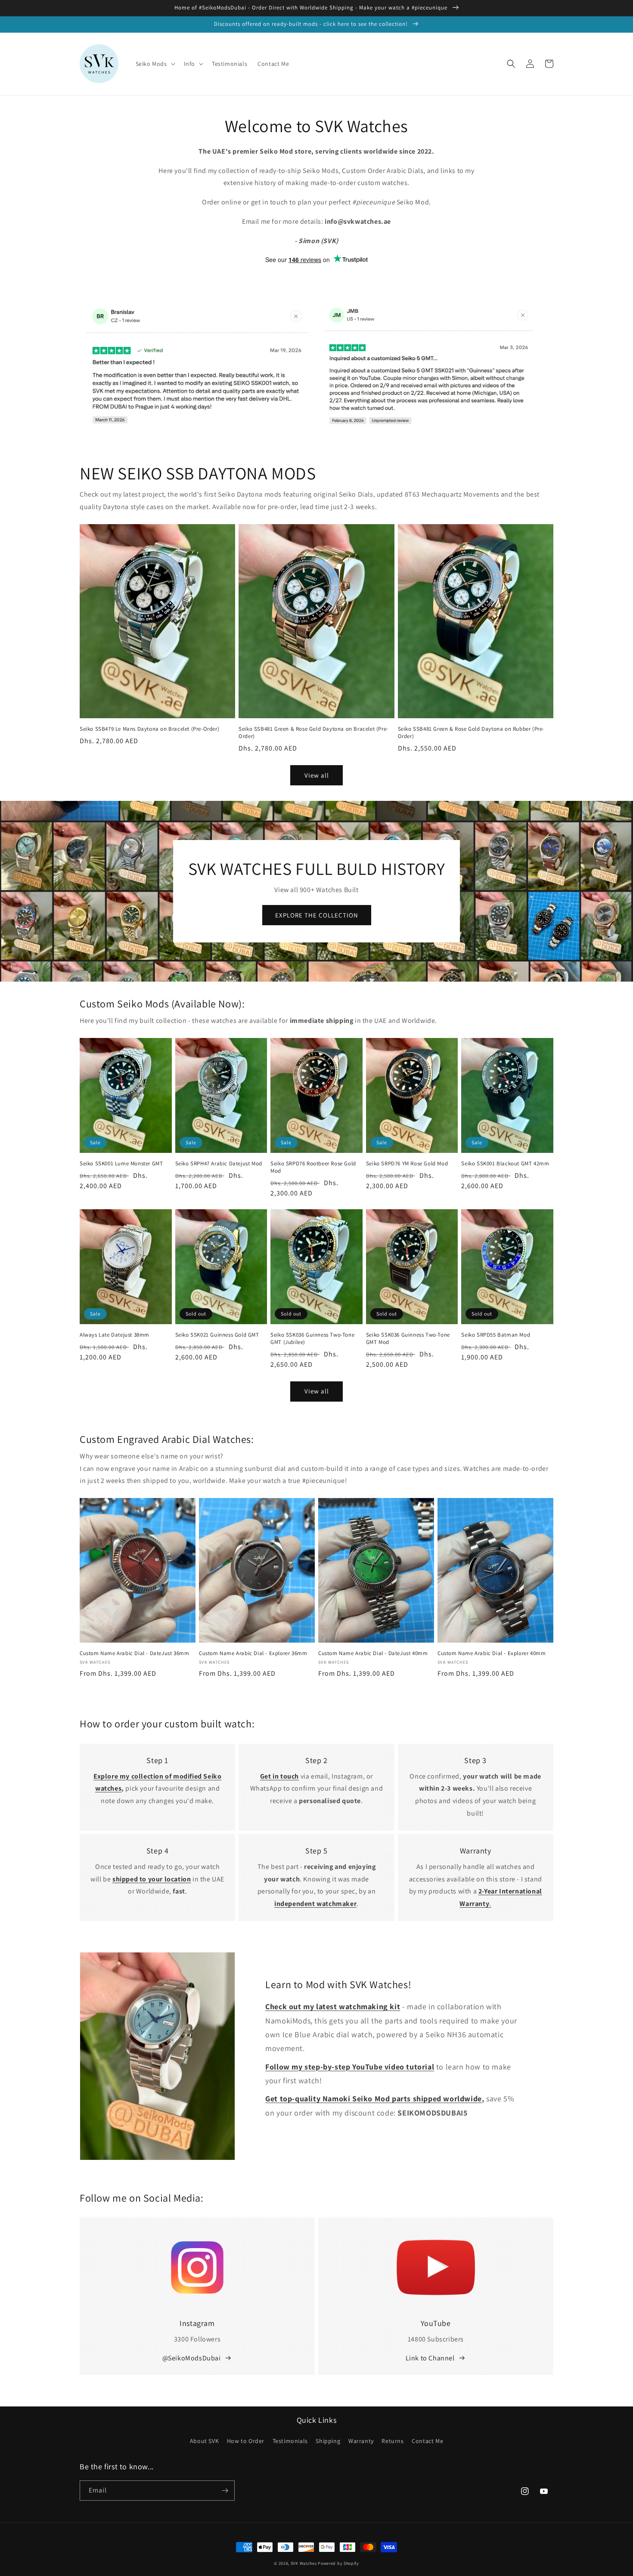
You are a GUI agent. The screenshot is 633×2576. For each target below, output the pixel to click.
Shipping (328, 2441)
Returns (393, 2441)
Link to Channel (430, 2358)
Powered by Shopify (338, 2563)
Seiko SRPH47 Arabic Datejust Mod (219, 1164)
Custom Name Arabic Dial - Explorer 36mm (253, 1653)
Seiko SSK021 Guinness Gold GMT (217, 1335)
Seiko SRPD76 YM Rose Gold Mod (407, 1164)
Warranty (361, 2441)
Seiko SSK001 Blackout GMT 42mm (505, 1164)
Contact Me (427, 2441)
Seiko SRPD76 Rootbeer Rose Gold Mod (313, 1167)
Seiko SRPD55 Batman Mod (496, 1335)
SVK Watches (304, 2563)
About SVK (204, 2441)
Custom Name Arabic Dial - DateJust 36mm (134, 1653)
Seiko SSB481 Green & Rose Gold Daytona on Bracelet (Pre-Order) (313, 733)
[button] (155, 64)
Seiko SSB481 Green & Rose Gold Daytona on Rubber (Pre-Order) (471, 733)
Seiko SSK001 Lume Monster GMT (121, 1164)
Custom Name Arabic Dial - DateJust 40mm (373, 1653)
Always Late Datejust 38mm (115, 1335)
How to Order (246, 2441)
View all (317, 775)
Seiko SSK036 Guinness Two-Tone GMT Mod (408, 1339)
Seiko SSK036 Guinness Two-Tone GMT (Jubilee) (312, 1339)
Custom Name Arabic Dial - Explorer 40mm (492, 1653)
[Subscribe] (225, 2491)
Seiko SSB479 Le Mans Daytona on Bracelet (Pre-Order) (149, 729)
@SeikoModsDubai (192, 2358)
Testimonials (290, 2441)
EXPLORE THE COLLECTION (317, 915)
